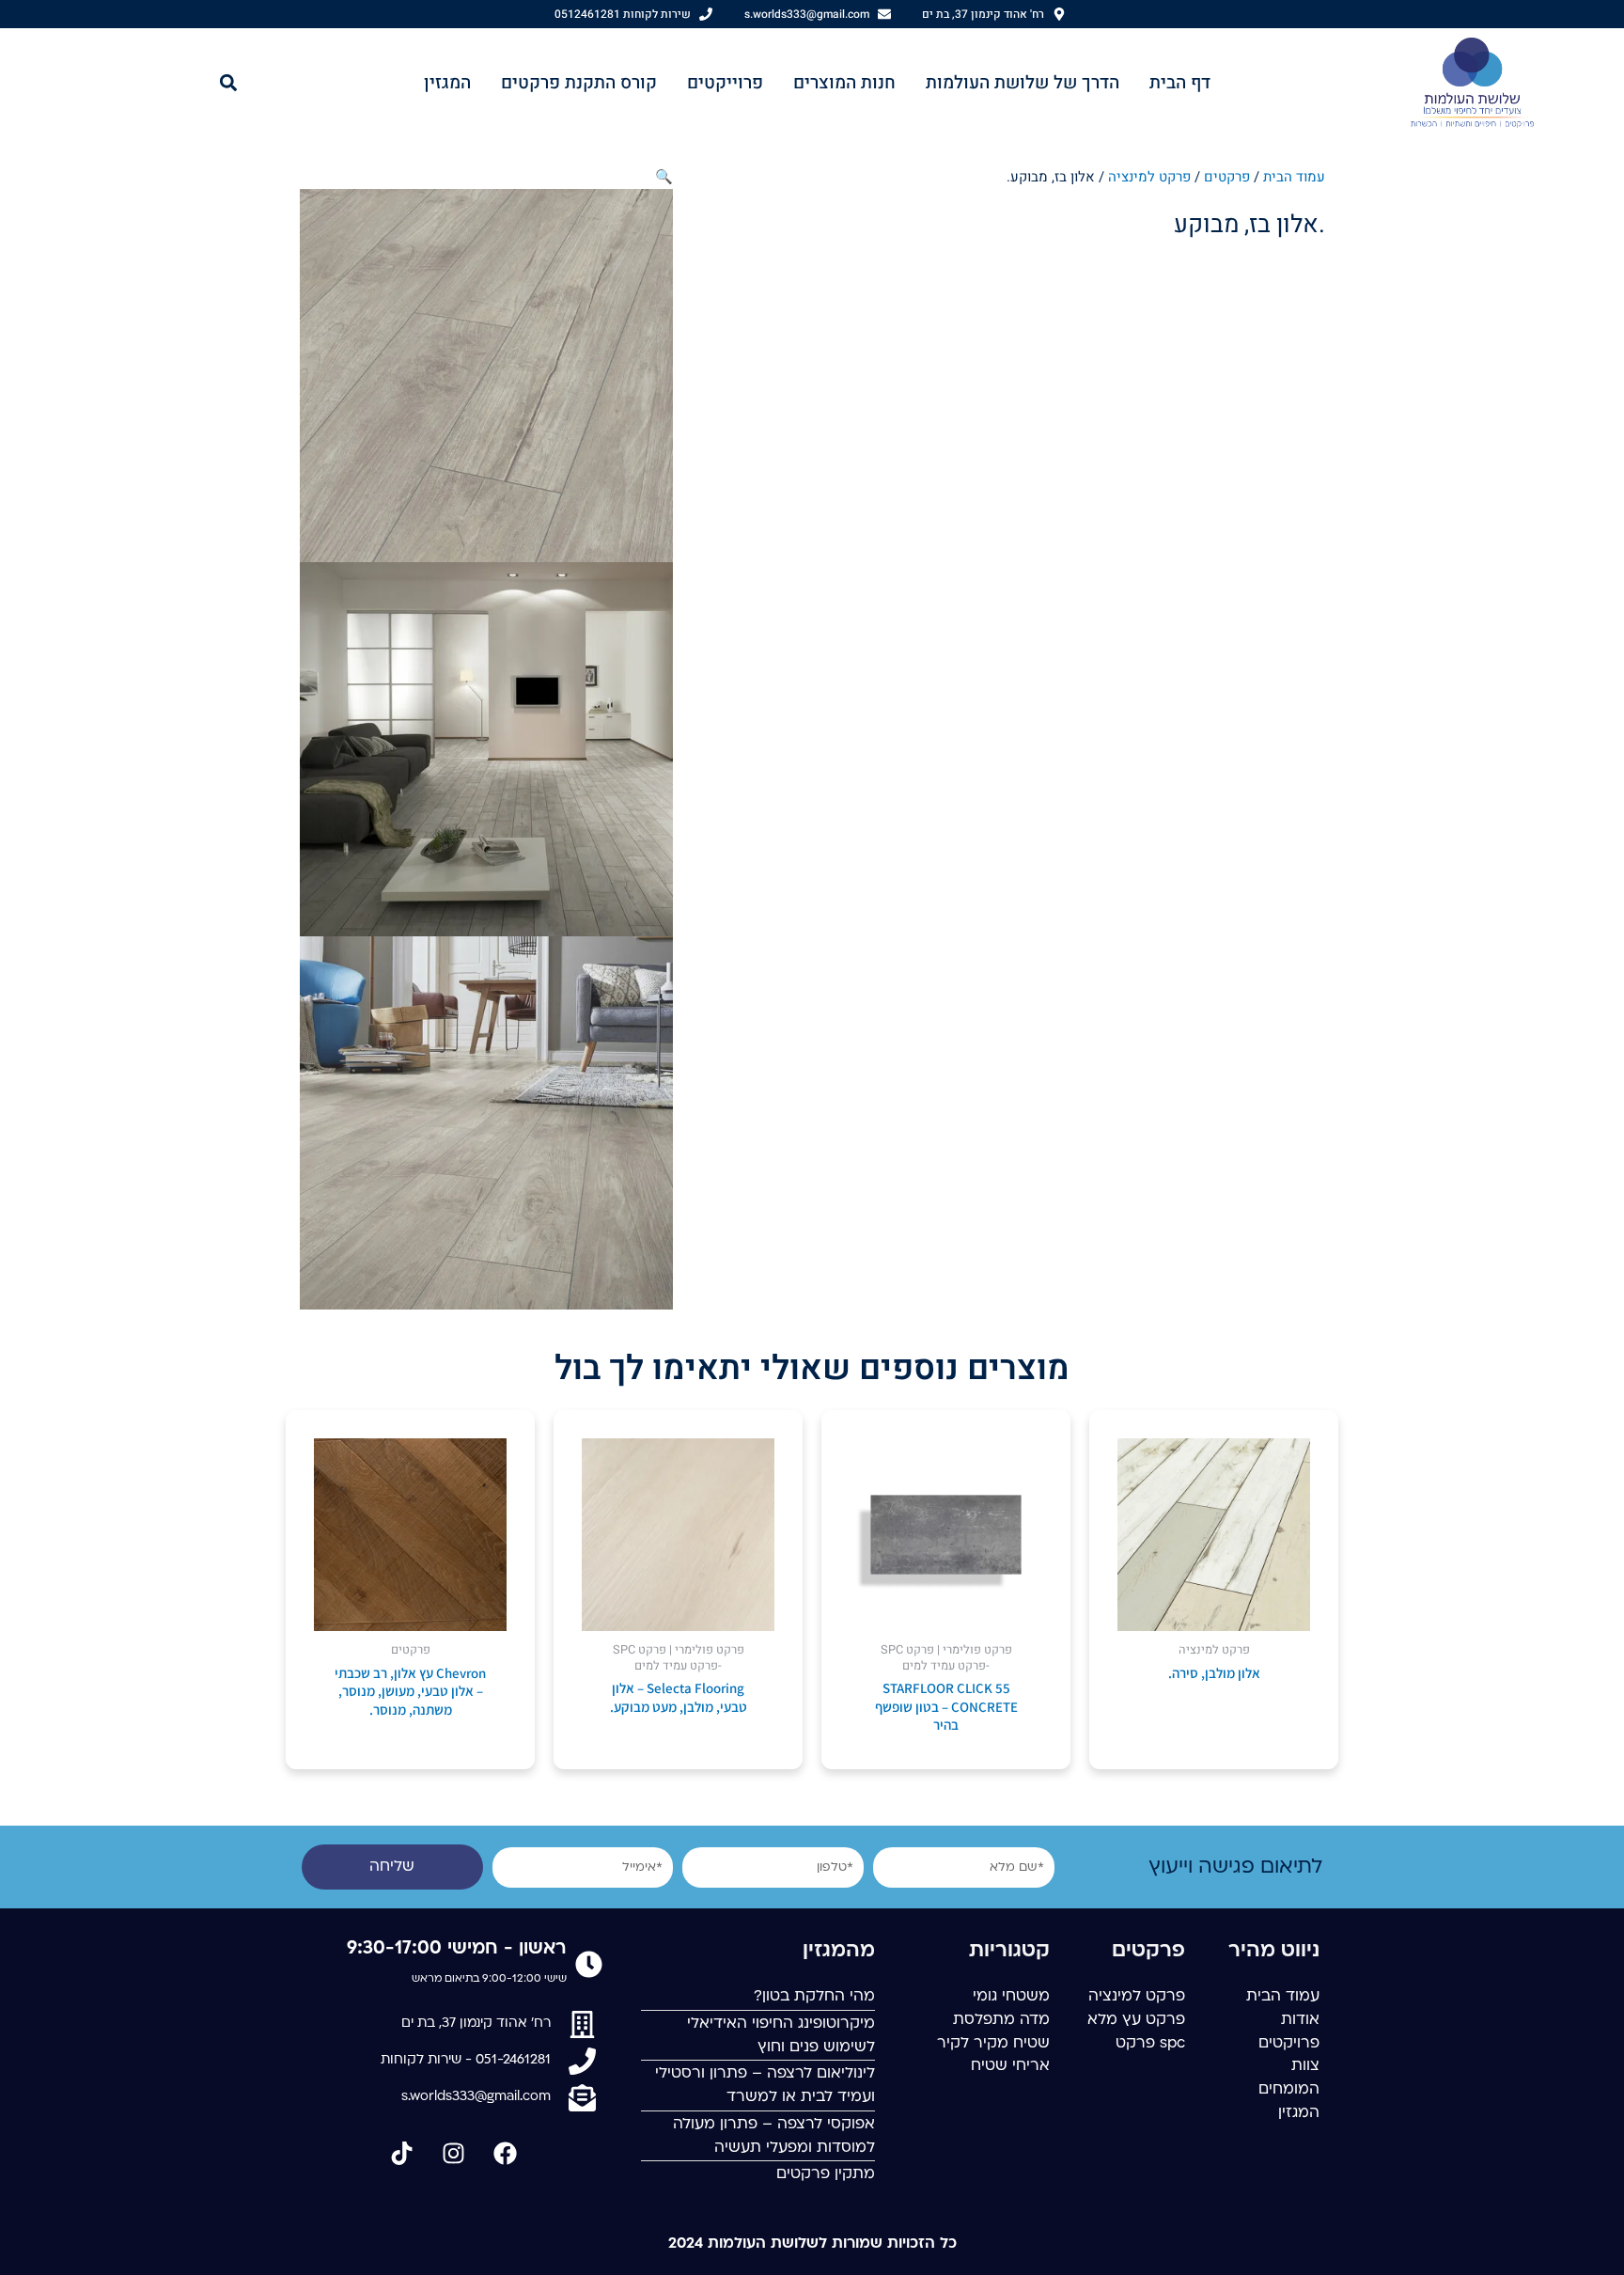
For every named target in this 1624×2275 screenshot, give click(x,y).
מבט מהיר (1214, 1614)
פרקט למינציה (1149, 177)
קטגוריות (1009, 1951)
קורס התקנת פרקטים (579, 83)
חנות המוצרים (844, 83)
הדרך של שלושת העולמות (1023, 83)
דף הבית (1180, 83)
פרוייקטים (725, 83)
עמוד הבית (1294, 177)
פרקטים (1227, 177)
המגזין (447, 83)
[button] (229, 82)
